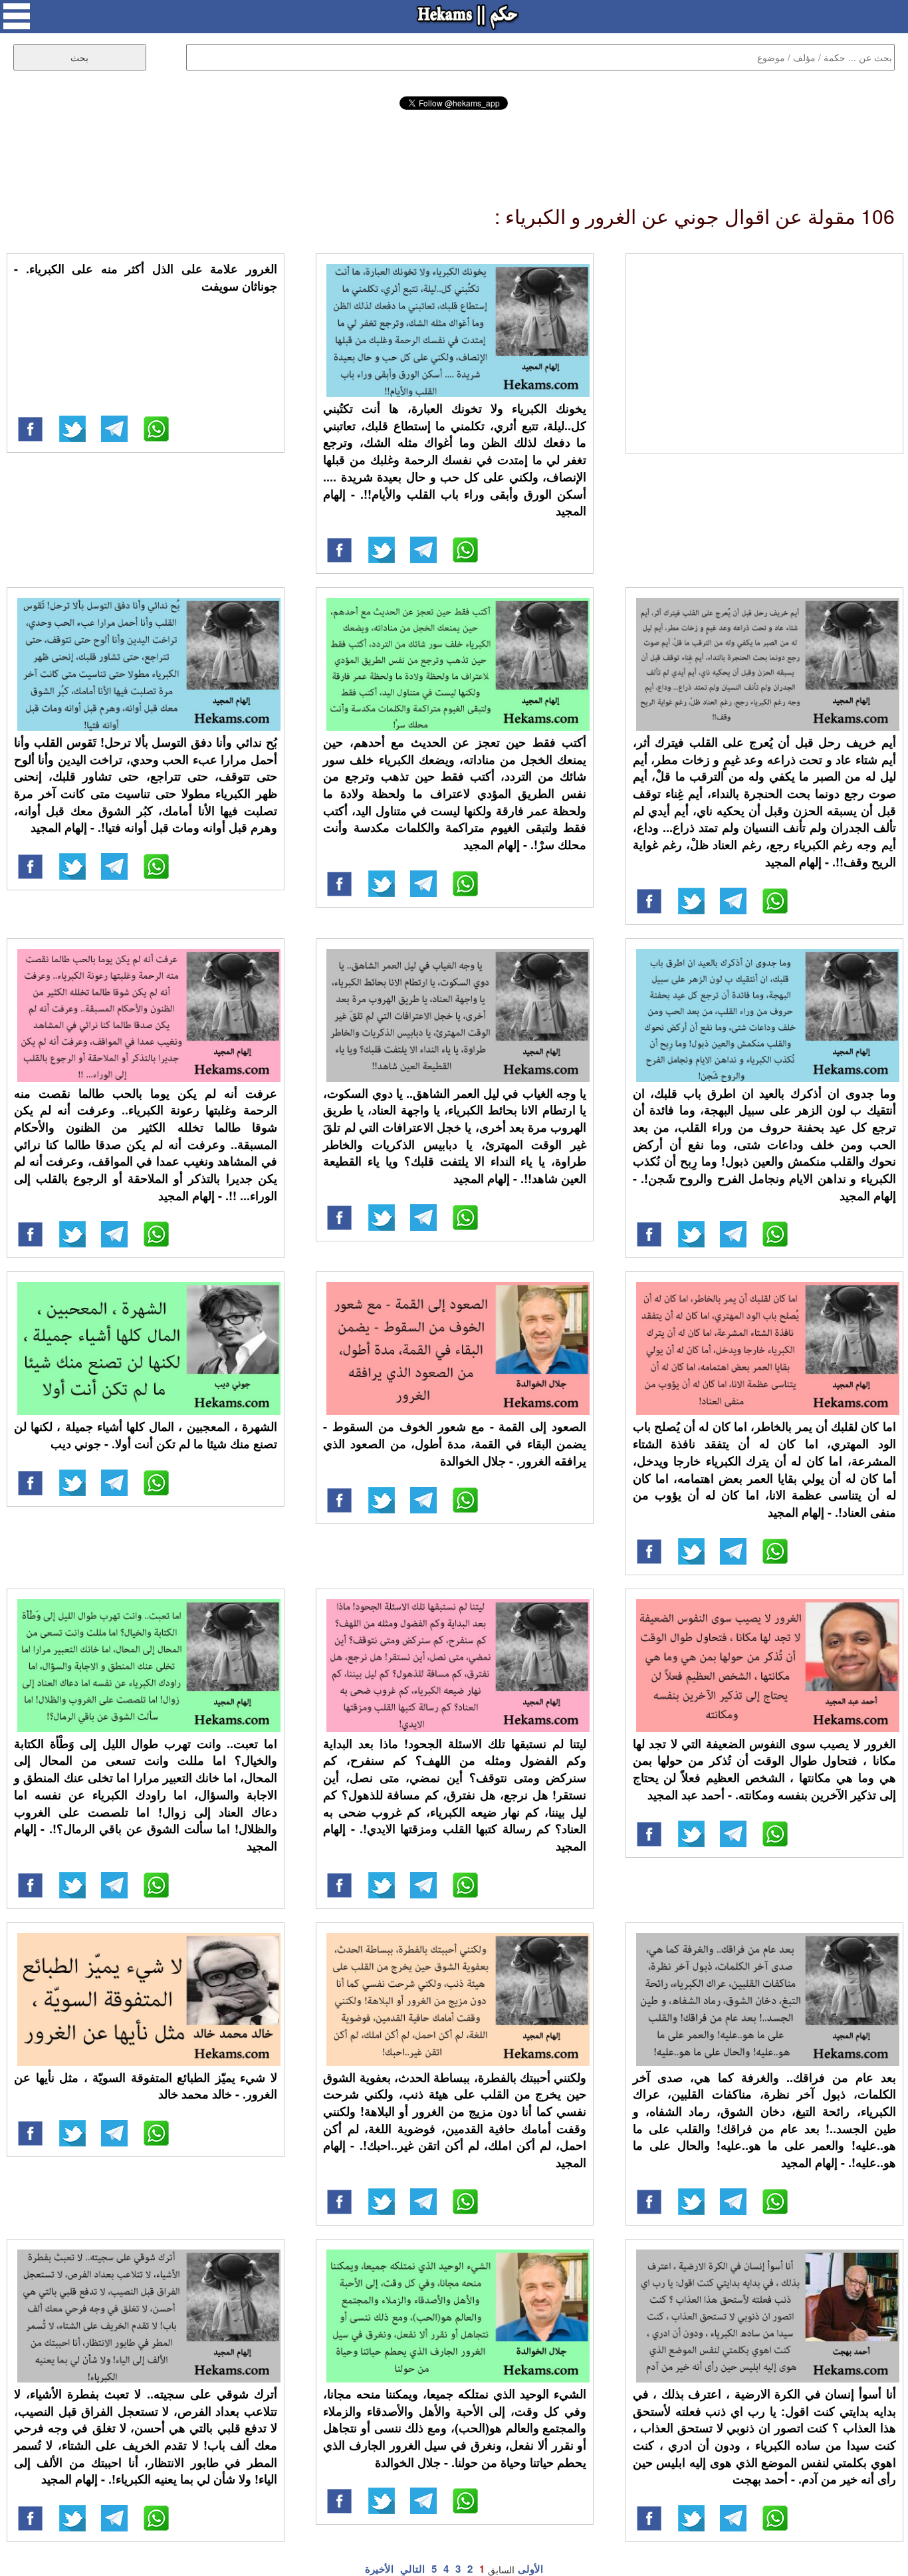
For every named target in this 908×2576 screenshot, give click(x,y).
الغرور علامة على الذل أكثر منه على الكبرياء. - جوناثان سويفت (146, 277)
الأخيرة (379, 2569)
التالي (412, 2569)
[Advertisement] (454, 146)
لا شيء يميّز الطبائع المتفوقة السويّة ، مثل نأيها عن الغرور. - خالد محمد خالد (146, 2086)
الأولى (530, 2569)
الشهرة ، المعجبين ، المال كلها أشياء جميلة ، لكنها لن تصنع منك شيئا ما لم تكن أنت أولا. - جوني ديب (146, 1435)
